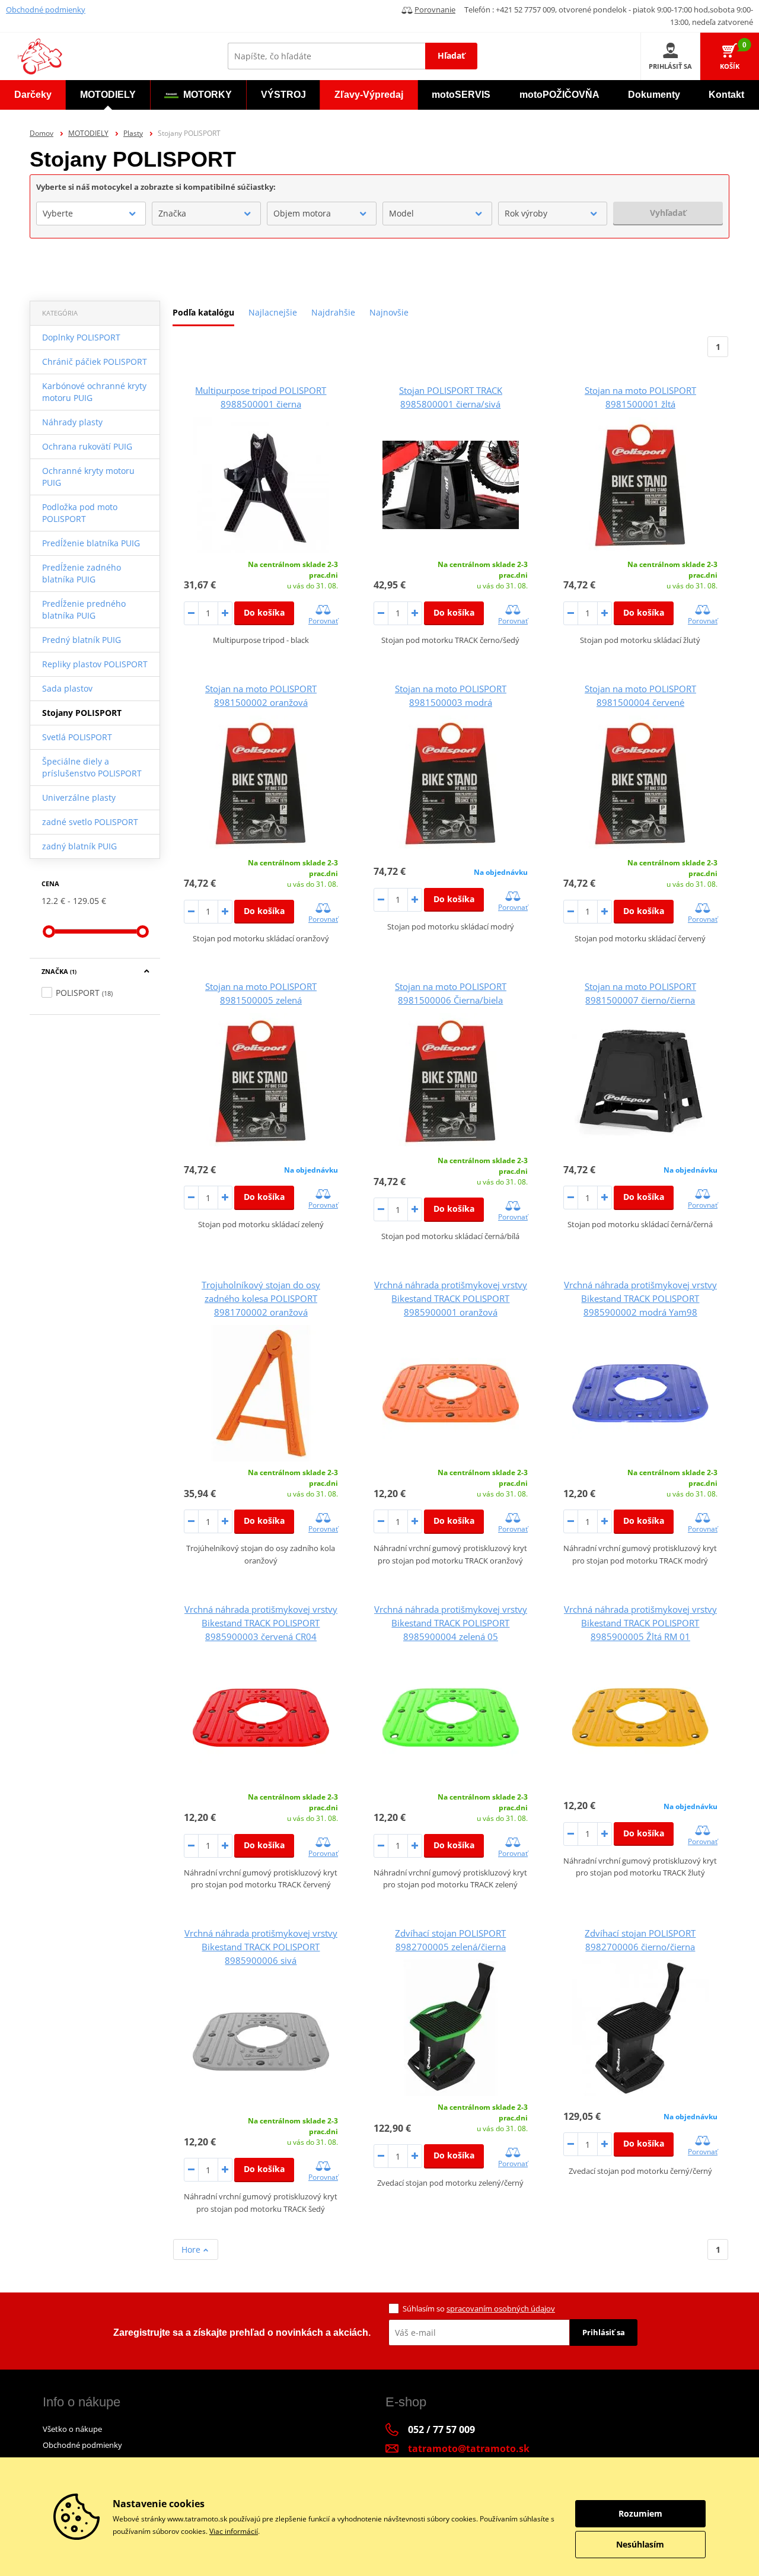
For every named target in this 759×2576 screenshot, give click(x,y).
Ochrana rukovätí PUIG (87, 446)
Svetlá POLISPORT (77, 737)
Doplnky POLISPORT (81, 337)
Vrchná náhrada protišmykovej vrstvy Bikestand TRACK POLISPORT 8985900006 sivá (261, 1947)
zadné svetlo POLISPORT (90, 822)
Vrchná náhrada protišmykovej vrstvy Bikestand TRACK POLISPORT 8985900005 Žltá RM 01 (640, 1623)
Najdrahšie (333, 312)
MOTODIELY (88, 133)
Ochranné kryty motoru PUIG (88, 477)
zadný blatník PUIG (79, 846)
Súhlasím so (479, 2308)
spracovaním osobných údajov (501, 2308)
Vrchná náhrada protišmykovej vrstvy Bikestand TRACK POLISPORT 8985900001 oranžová (451, 1298)
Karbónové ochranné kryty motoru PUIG (94, 392)
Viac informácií (234, 2531)
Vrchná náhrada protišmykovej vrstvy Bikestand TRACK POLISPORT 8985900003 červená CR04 (261, 1623)
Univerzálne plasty (79, 797)
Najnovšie (389, 312)
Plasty (133, 133)
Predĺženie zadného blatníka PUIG (82, 573)
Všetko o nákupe (72, 2429)
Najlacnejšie (273, 312)
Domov (42, 133)
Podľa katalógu (203, 312)
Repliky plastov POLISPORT (95, 664)
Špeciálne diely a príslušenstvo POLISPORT (92, 767)
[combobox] (91, 214)
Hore (192, 2249)
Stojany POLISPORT (82, 713)
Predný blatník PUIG (82, 640)
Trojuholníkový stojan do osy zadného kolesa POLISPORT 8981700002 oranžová (261, 1298)
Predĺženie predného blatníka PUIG (84, 609)
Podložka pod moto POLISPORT (80, 513)
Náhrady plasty (72, 422)
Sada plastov (67, 688)
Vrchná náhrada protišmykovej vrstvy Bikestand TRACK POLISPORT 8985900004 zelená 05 (451, 1623)
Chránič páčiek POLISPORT (95, 362)
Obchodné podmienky (46, 9)
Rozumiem (640, 2513)
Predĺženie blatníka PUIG (91, 543)
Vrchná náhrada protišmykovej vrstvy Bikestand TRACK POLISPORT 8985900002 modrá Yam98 (640, 1298)
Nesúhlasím (640, 2544)
